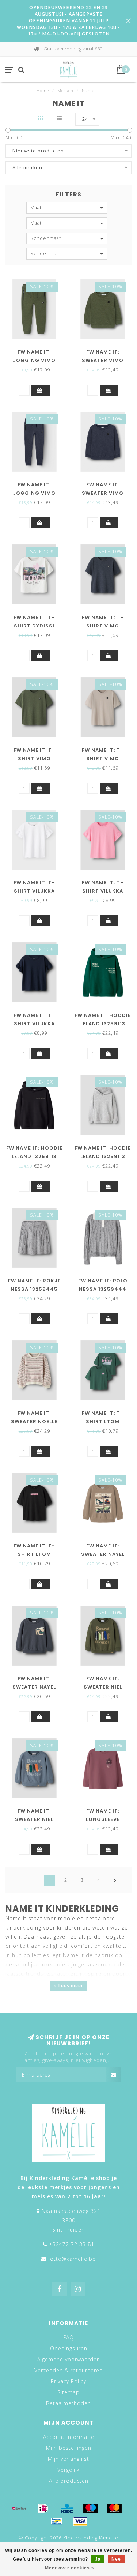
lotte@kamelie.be (72, 2259)
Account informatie (69, 2437)
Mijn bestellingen (69, 2448)
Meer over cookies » (70, 2568)
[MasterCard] (114, 2508)
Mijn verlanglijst (68, 2459)
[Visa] (80, 2521)
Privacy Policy (68, 2381)
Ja (98, 2559)
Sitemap (68, 2392)
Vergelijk (68, 2470)
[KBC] (67, 2508)
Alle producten (69, 2481)
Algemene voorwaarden (69, 2359)
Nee (116, 2559)
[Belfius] (19, 2508)
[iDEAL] (43, 2508)
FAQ (68, 2337)
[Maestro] (91, 2508)
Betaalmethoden (68, 2403)
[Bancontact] (57, 2521)
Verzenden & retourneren (68, 2370)
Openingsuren (69, 2348)
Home (43, 90)
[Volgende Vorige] (115, 1880)
